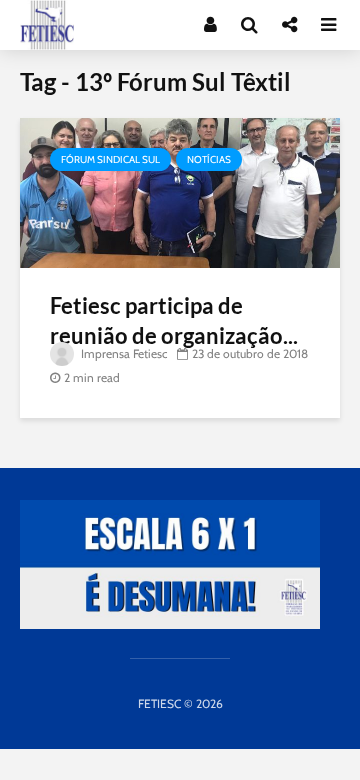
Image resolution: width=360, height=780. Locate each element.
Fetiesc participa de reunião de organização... (174, 320)
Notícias (209, 159)
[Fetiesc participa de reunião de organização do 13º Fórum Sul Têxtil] (180, 191)
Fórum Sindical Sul (110, 159)
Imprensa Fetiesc (122, 353)
